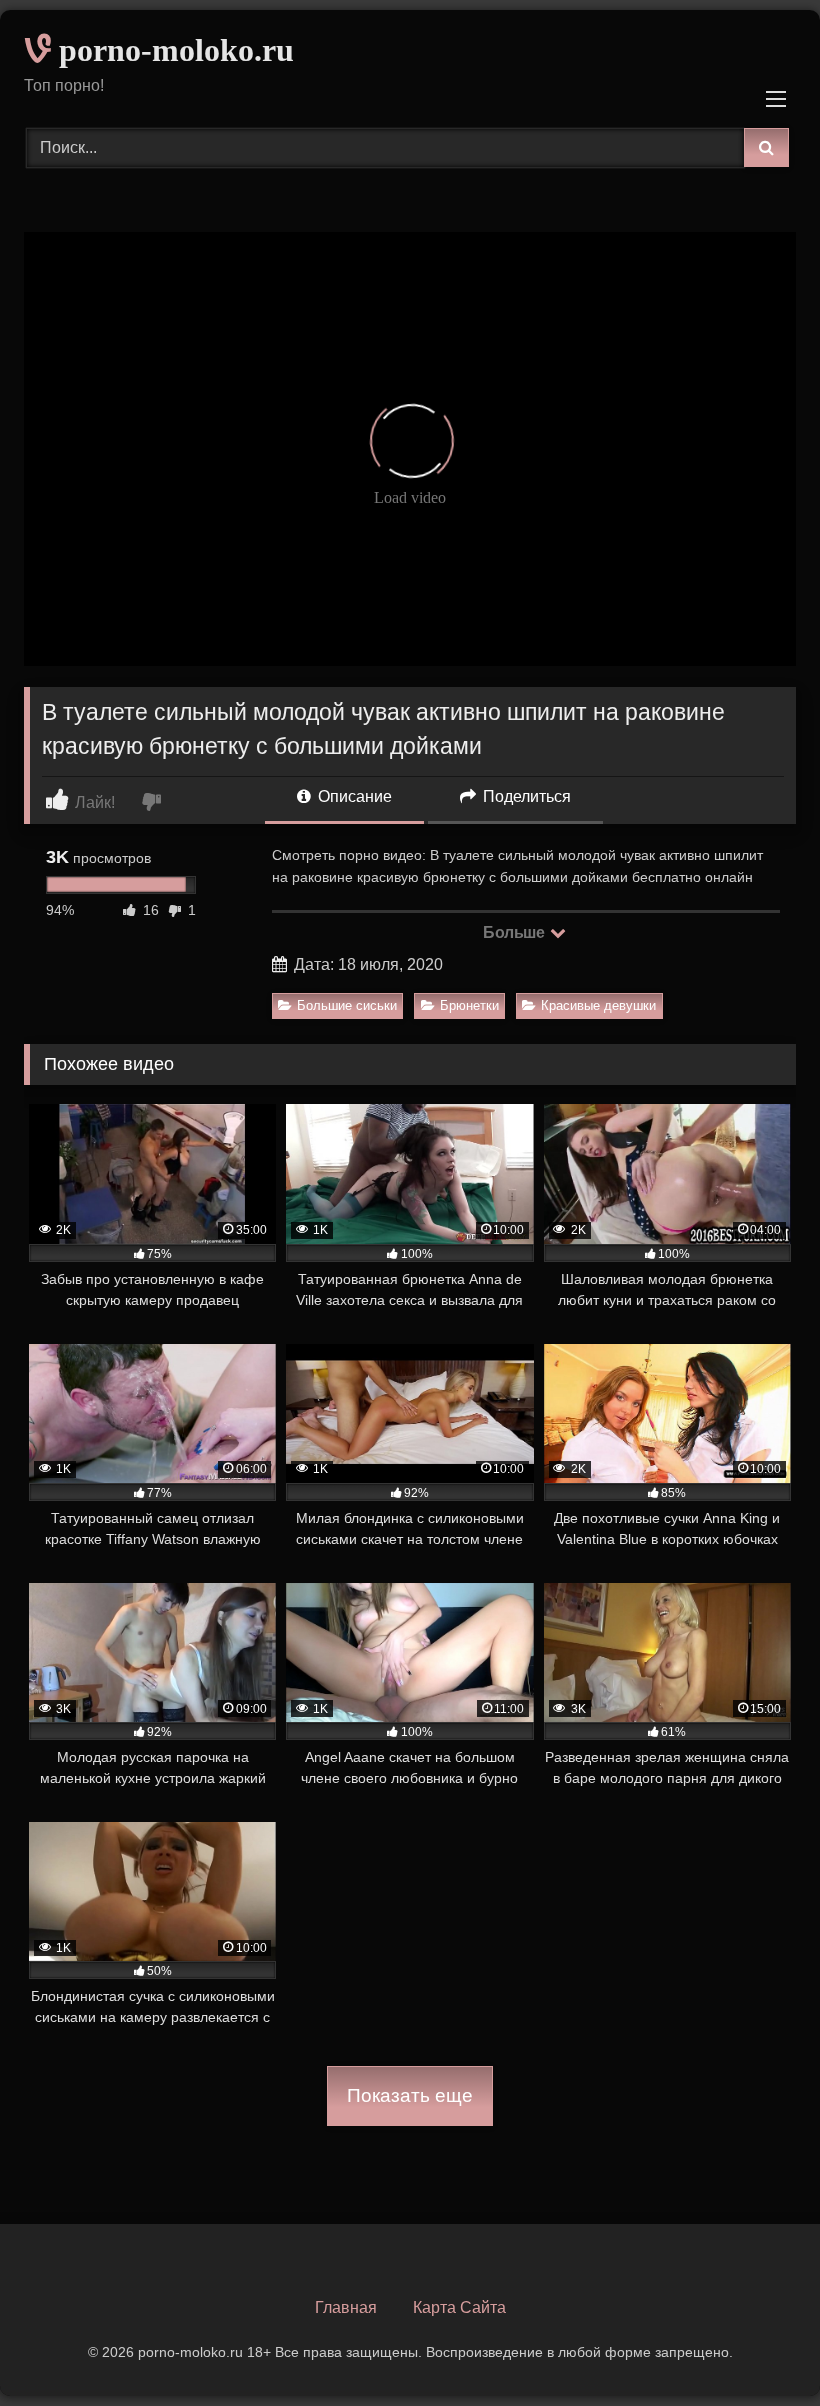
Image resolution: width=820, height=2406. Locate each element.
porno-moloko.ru (172, 50)
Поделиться (525, 796)
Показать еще (410, 2095)
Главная (346, 2307)
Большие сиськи (347, 1005)
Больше (515, 932)
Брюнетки (469, 1005)
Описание (353, 796)
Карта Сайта (459, 2307)
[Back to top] (758, 2346)
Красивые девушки (598, 1005)
